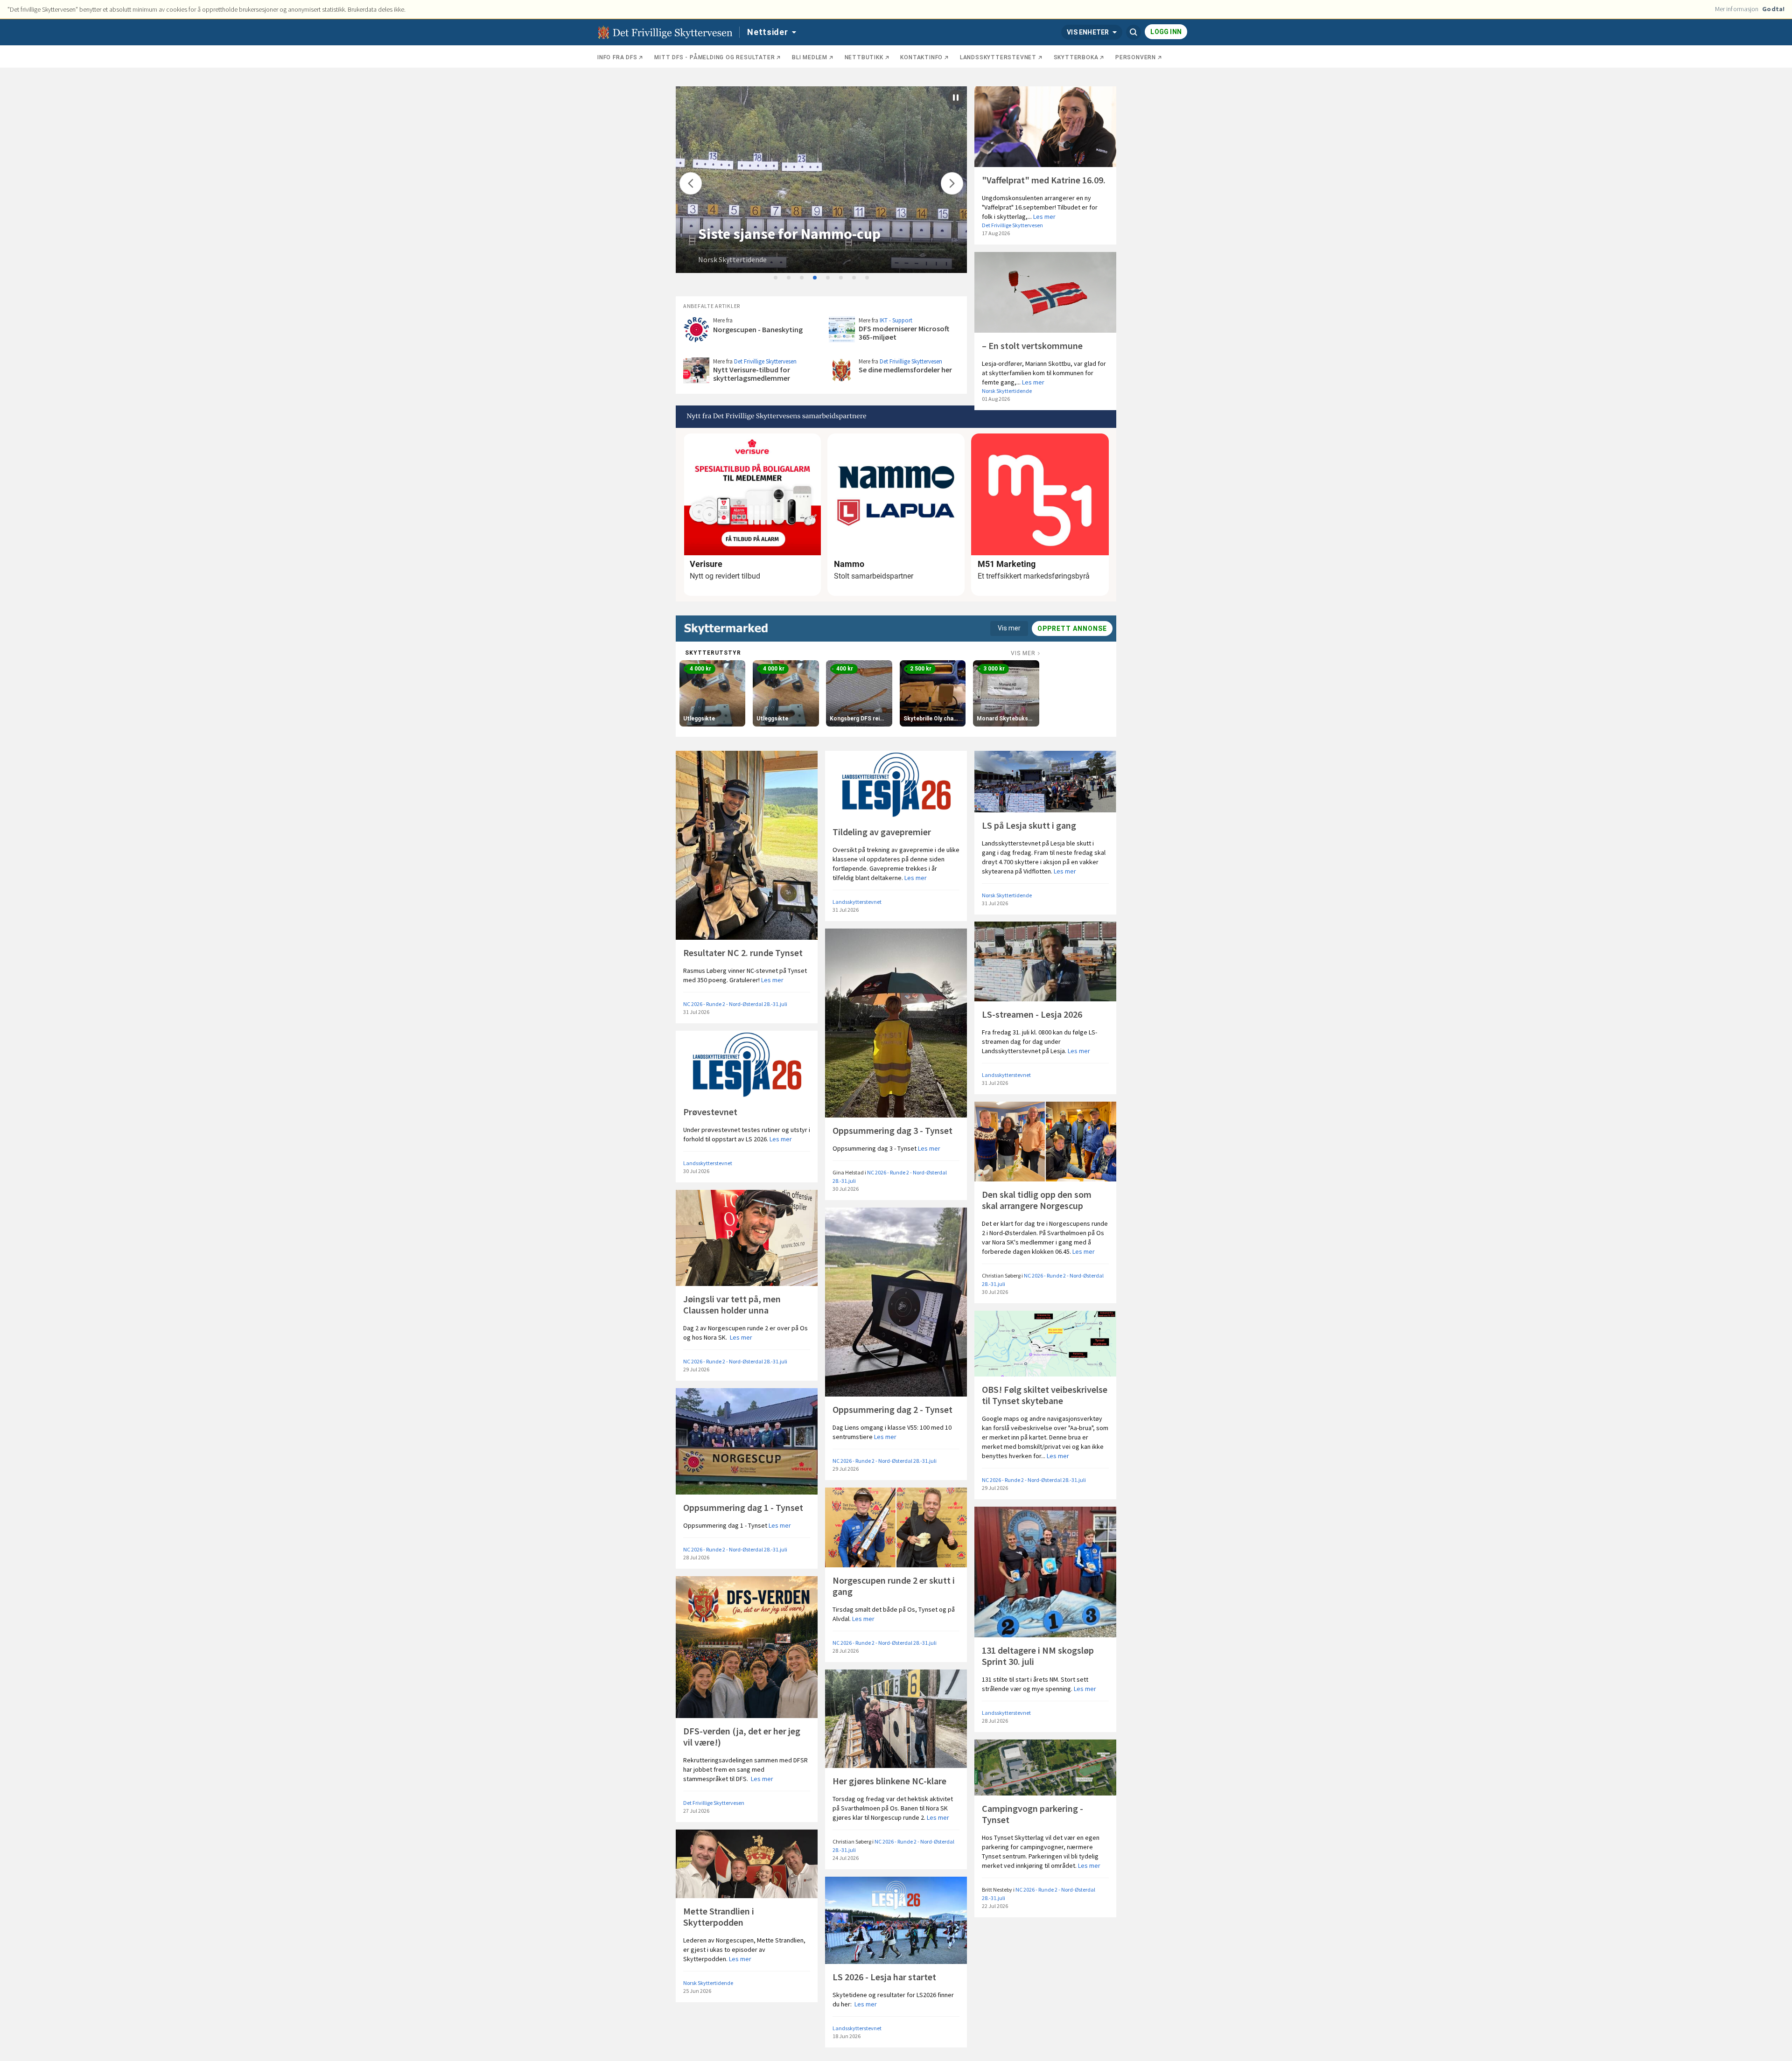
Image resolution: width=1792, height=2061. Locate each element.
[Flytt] (691, 183)
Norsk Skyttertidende (732, 259)
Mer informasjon (1737, 9)
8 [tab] (868, 278)
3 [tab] (802, 278)
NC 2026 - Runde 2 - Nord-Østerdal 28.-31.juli (735, 1004)
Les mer (1044, 217)
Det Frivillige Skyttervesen (1012, 225)
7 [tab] (854, 278)
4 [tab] (815, 278)
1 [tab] (776, 278)
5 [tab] (828, 278)
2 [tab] (789, 278)
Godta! (1773, 9)
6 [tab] (841, 278)
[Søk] (1134, 32)
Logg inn (1166, 32)
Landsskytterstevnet (857, 902)
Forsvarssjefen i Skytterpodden (801, 234)
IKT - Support (896, 320)
